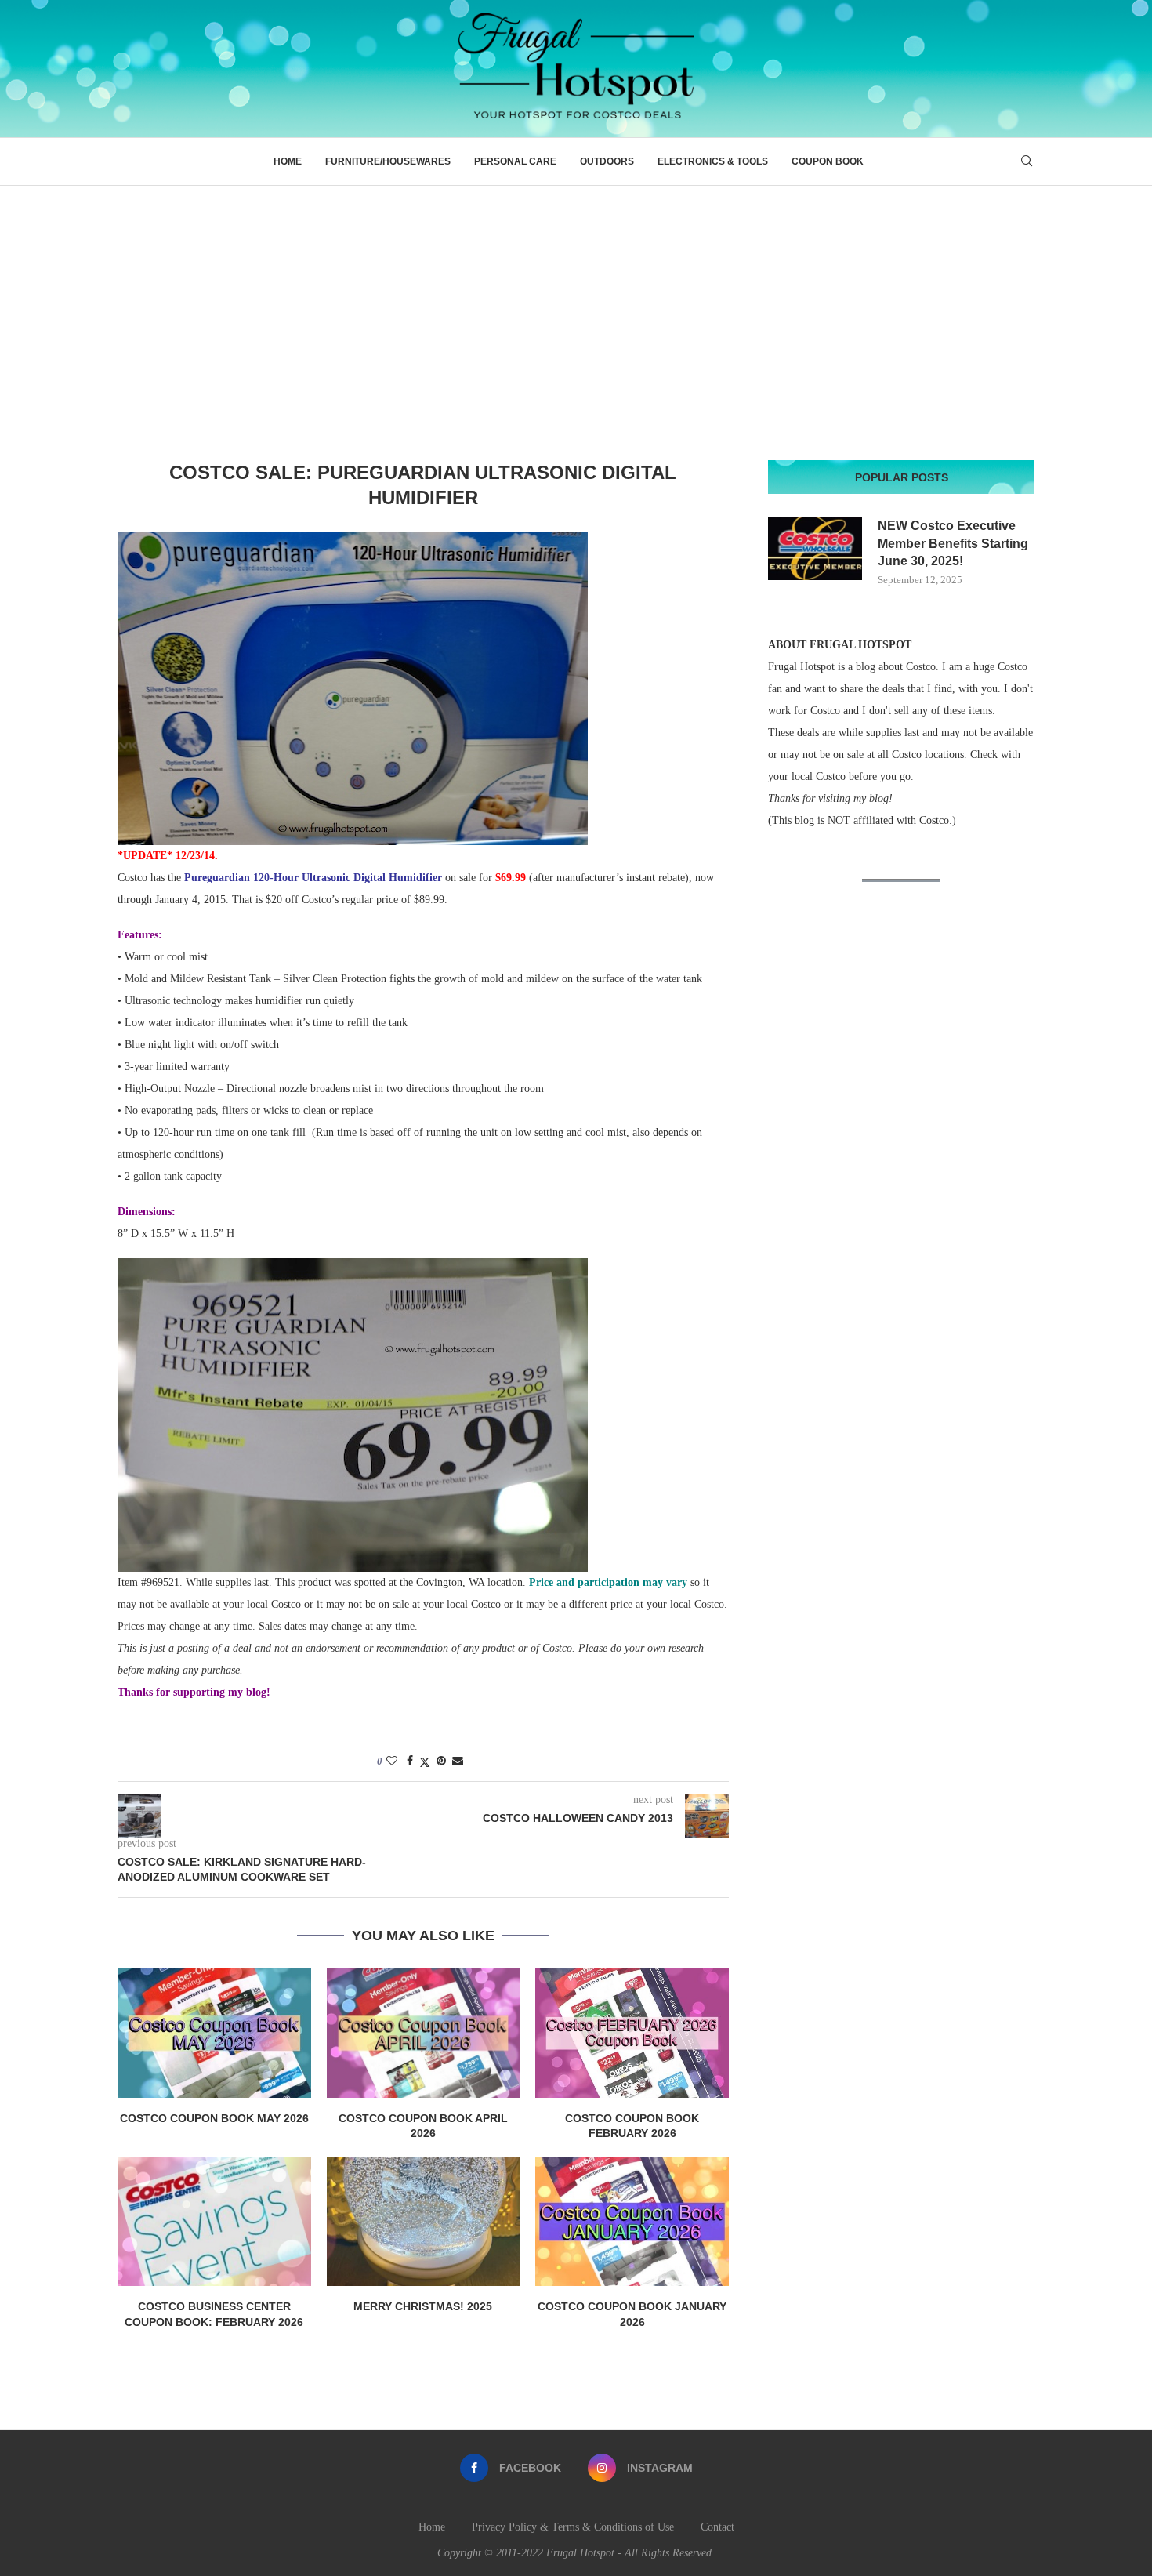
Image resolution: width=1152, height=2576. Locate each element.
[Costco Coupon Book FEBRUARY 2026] (632, 2033)
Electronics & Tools (713, 161)
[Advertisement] (576, 303)
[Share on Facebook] (410, 1761)
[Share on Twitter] (425, 1762)
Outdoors (607, 161)
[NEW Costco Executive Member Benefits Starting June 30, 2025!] (815, 549)
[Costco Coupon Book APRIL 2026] (424, 2033)
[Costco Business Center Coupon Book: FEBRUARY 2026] (214, 2222)
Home (288, 161)
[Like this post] (392, 1761)
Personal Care (515, 161)
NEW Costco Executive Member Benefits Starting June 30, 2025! (953, 543)
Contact (717, 2527)
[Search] (1027, 161)
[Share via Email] (458, 1761)
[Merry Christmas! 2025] (424, 2222)
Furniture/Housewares (388, 161)
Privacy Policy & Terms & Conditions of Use (573, 2527)
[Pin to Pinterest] (441, 1761)
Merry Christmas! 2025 (423, 2306)
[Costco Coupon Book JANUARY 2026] (632, 2222)
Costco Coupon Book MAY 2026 (214, 2118)
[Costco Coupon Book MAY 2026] (214, 2033)
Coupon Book (828, 161)
